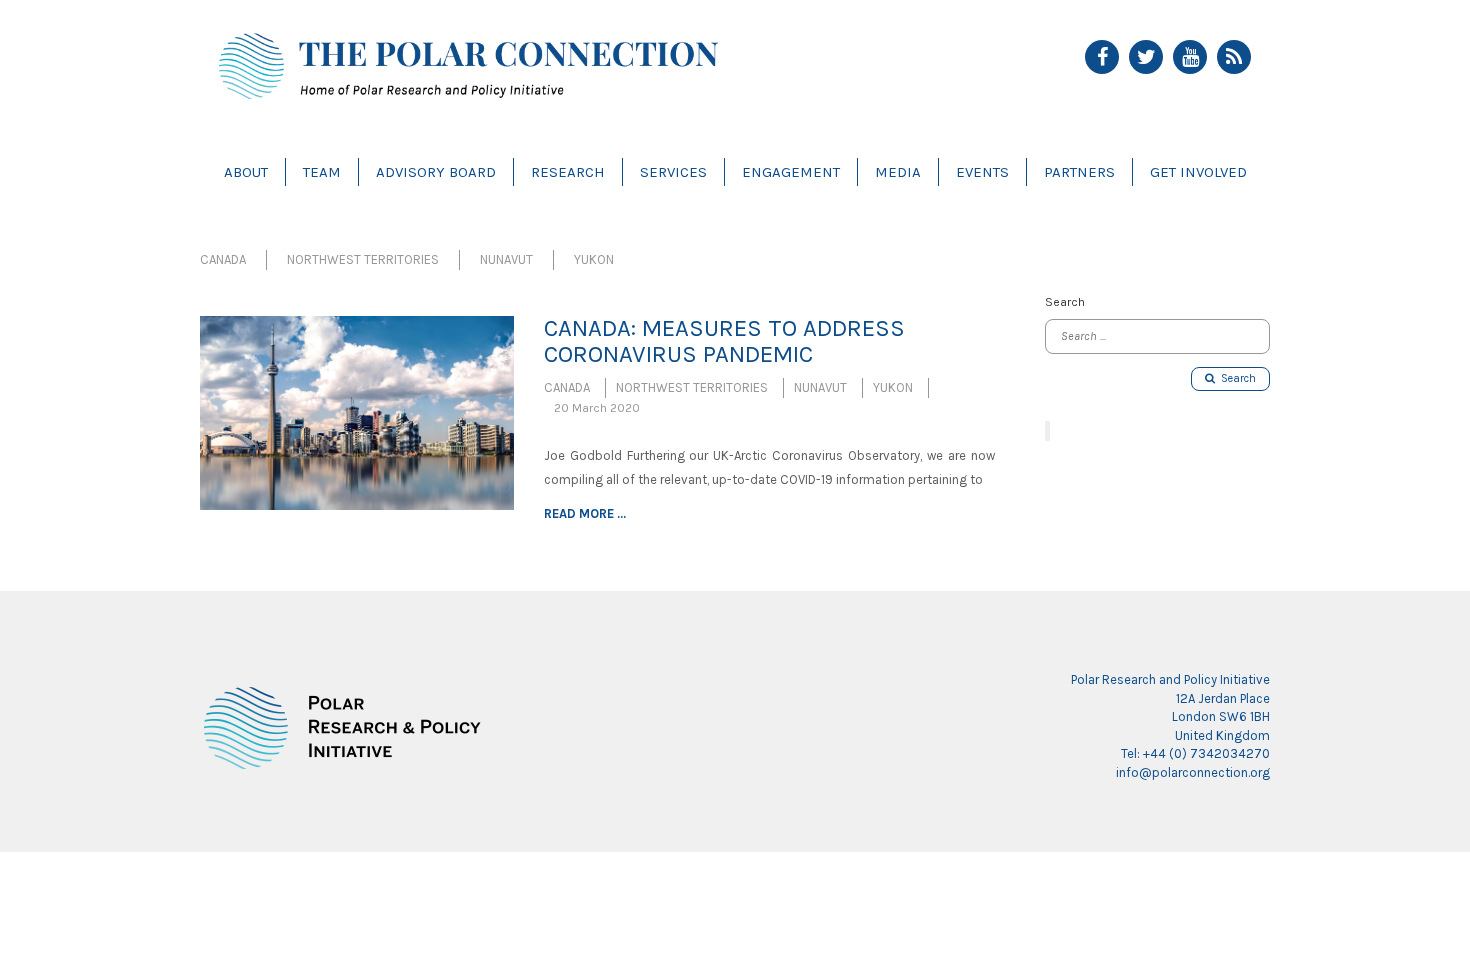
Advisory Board (436, 172)
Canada (223, 259)
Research (568, 172)
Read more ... (585, 513)
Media (898, 172)
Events (982, 172)
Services (673, 172)
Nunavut (506, 259)
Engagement (791, 172)
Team (322, 172)
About (246, 172)
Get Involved (1198, 172)
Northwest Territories (363, 259)
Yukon (594, 259)
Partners (1079, 172)
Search (1235, 378)
